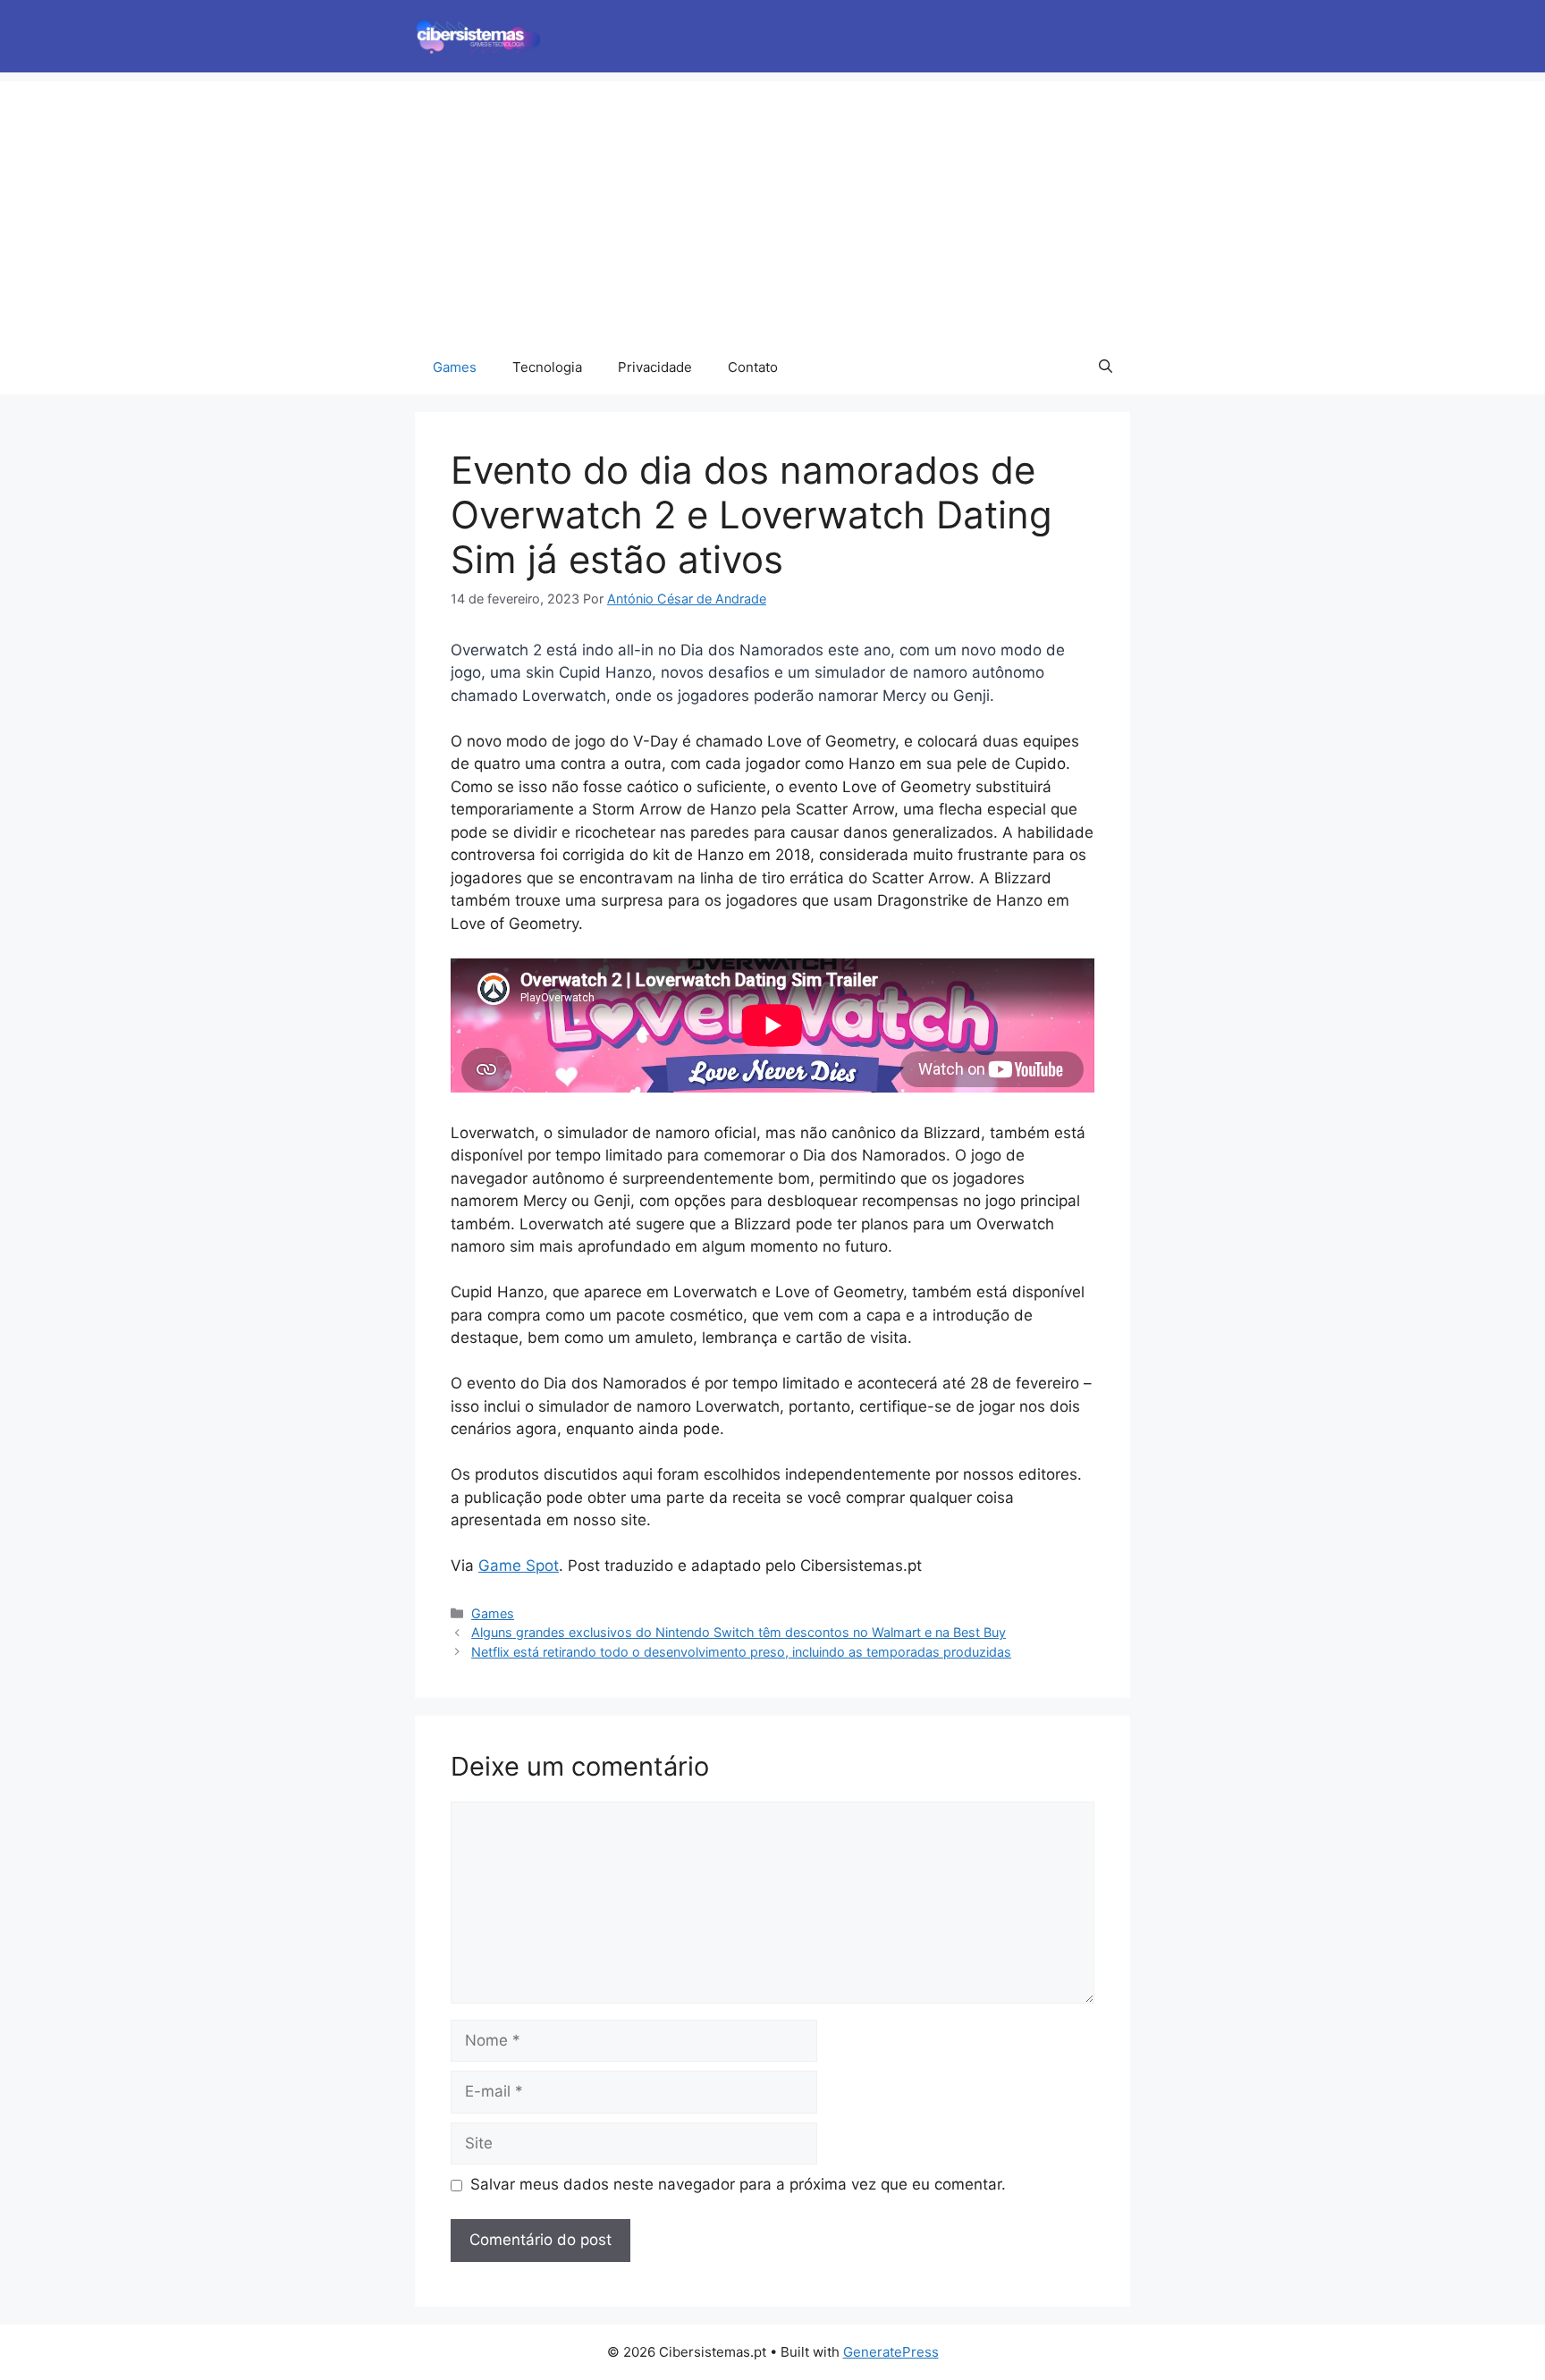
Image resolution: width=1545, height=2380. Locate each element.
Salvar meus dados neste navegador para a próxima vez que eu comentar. (738, 2184)
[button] (1106, 367)
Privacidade (655, 367)
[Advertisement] (772, 207)
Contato (753, 367)
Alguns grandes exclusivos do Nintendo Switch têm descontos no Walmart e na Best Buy (739, 1632)
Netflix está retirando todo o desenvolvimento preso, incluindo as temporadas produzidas (741, 1652)
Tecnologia (547, 367)
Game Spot (519, 1566)
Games (455, 367)
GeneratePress (891, 2352)
